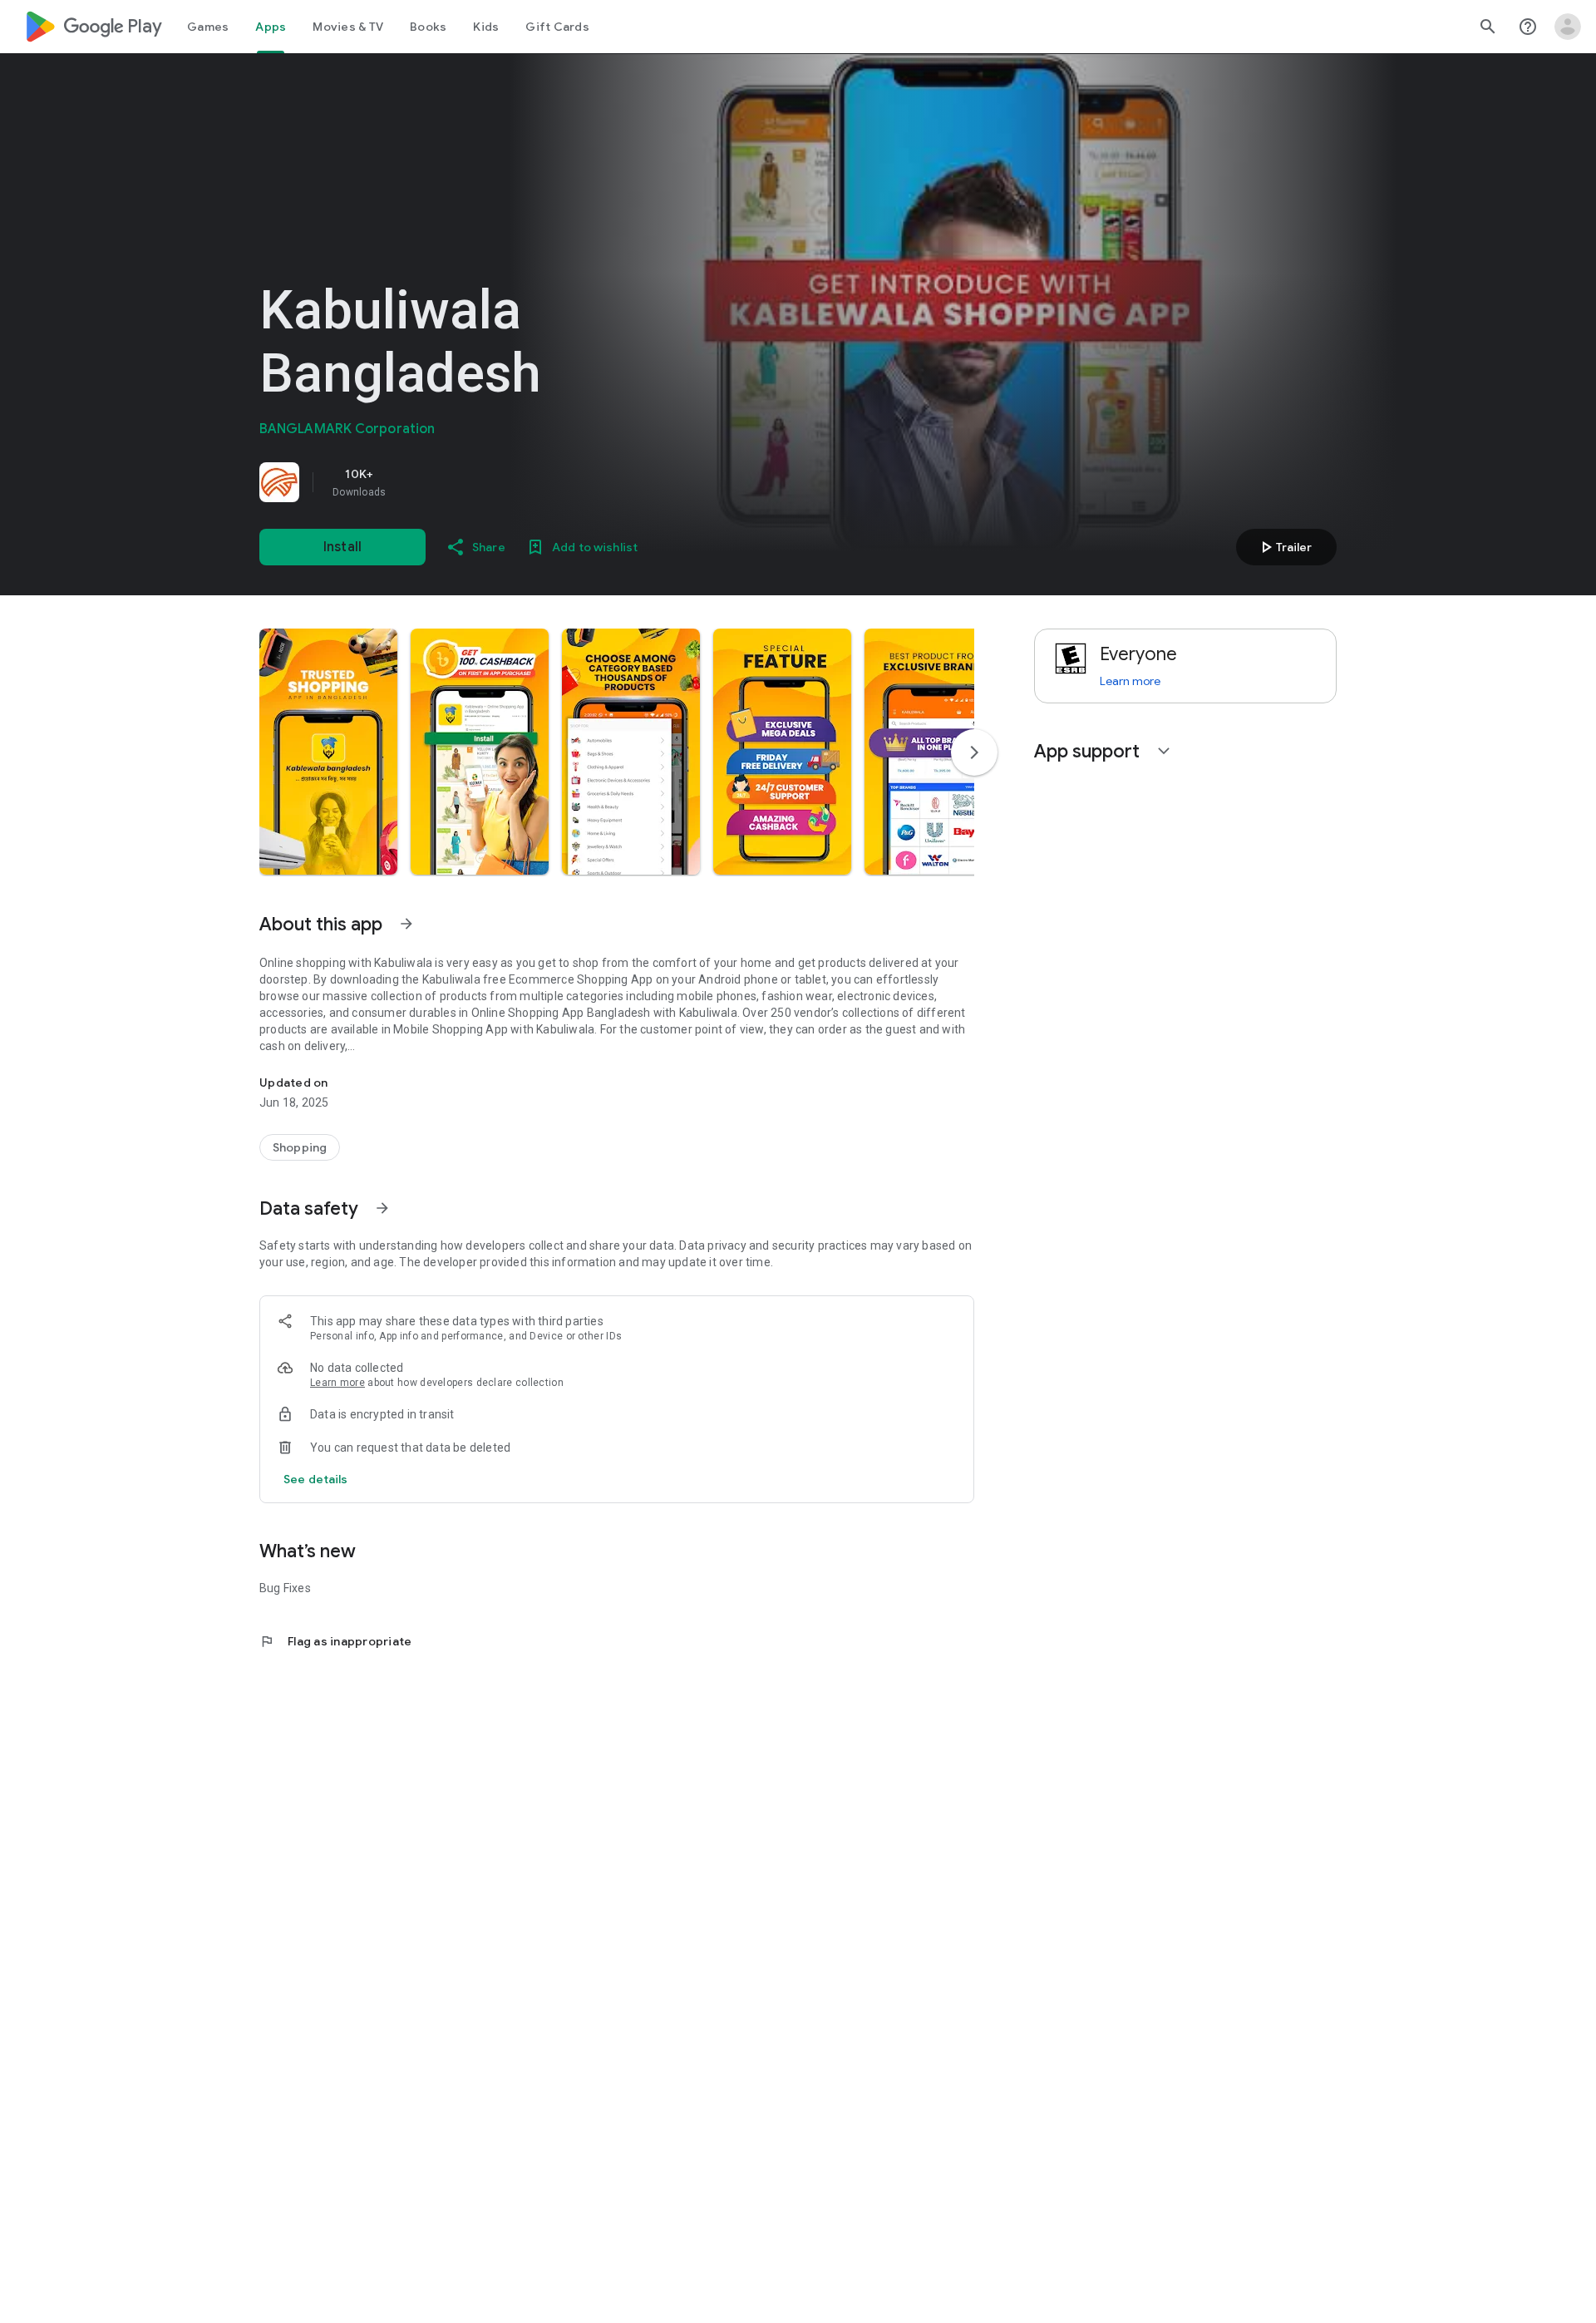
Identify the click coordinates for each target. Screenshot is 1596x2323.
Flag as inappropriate (335, 1641)
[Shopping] (300, 1147)
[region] (492, 482)
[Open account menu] (1568, 27)
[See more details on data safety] (316, 1479)
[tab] (208, 27)
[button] (328, 752)
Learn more (337, 1383)
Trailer (1284, 547)
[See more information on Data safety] (382, 1208)
